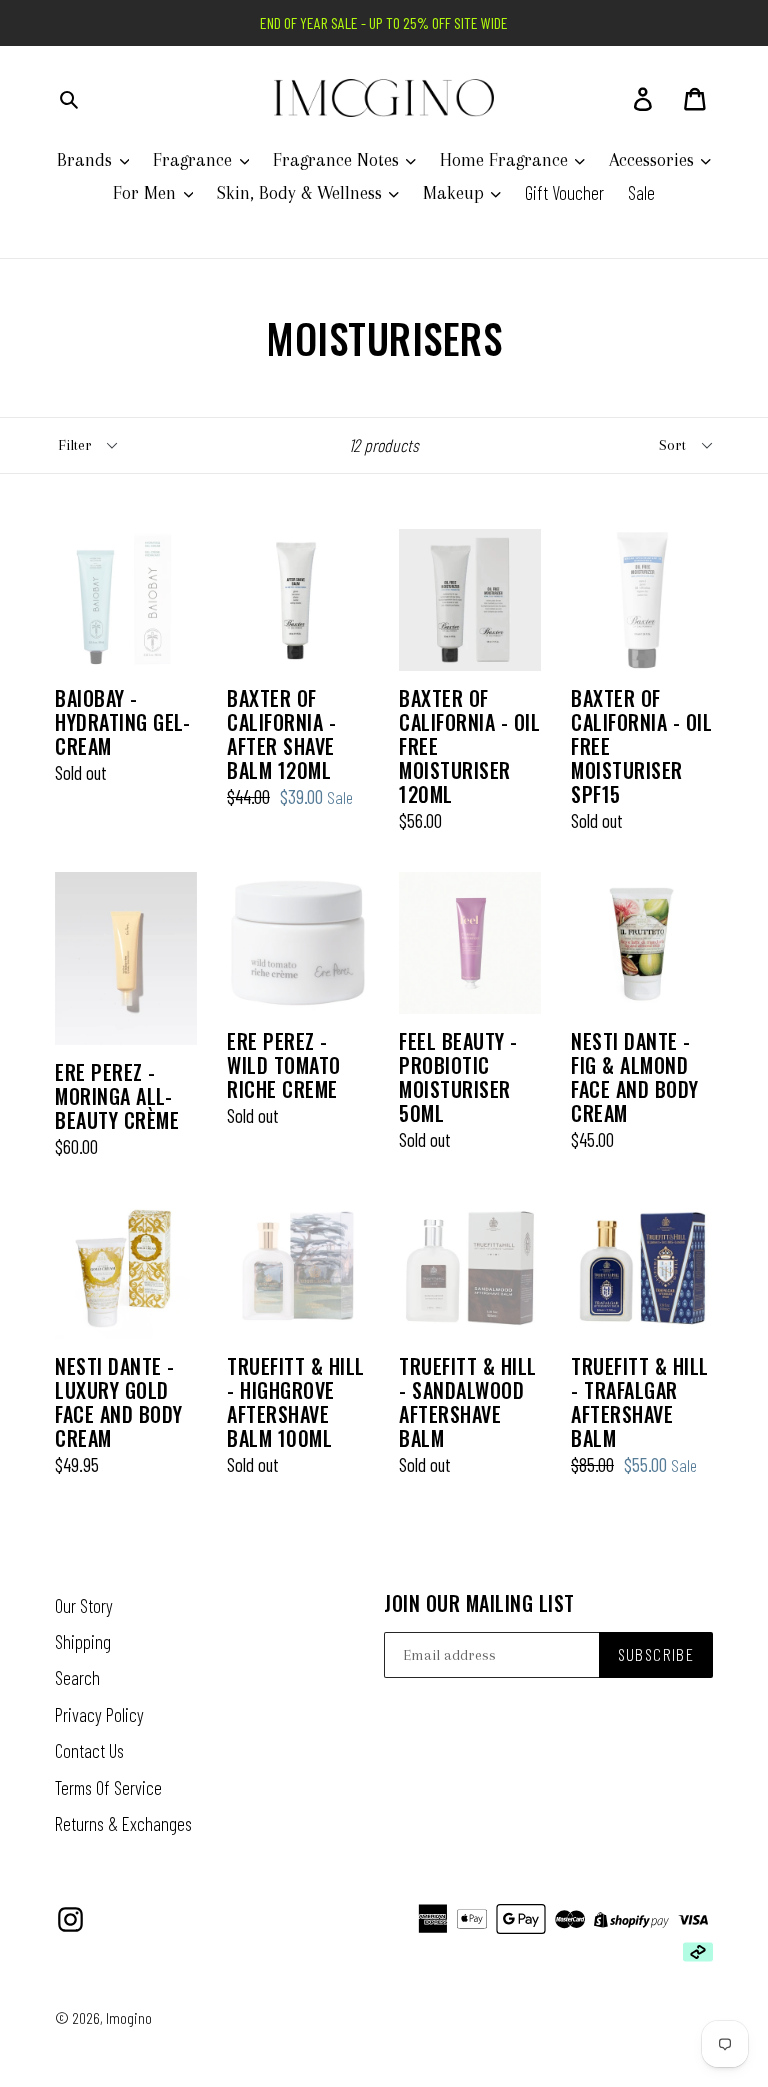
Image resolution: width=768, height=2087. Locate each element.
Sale (641, 192)
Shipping (83, 1641)
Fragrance (195, 160)
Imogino (129, 2017)
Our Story (84, 1605)
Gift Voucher (564, 192)
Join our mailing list (479, 1603)
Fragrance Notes (338, 160)
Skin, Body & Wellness (302, 193)
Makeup (456, 193)
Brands (87, 160)
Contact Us (89, 1750)
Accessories (654, 160)
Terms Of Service (108, 1787)
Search (77, 1677)
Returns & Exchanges (123, 1823)
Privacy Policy (99, 1714)
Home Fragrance (506, 160)
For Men (147, 193)
